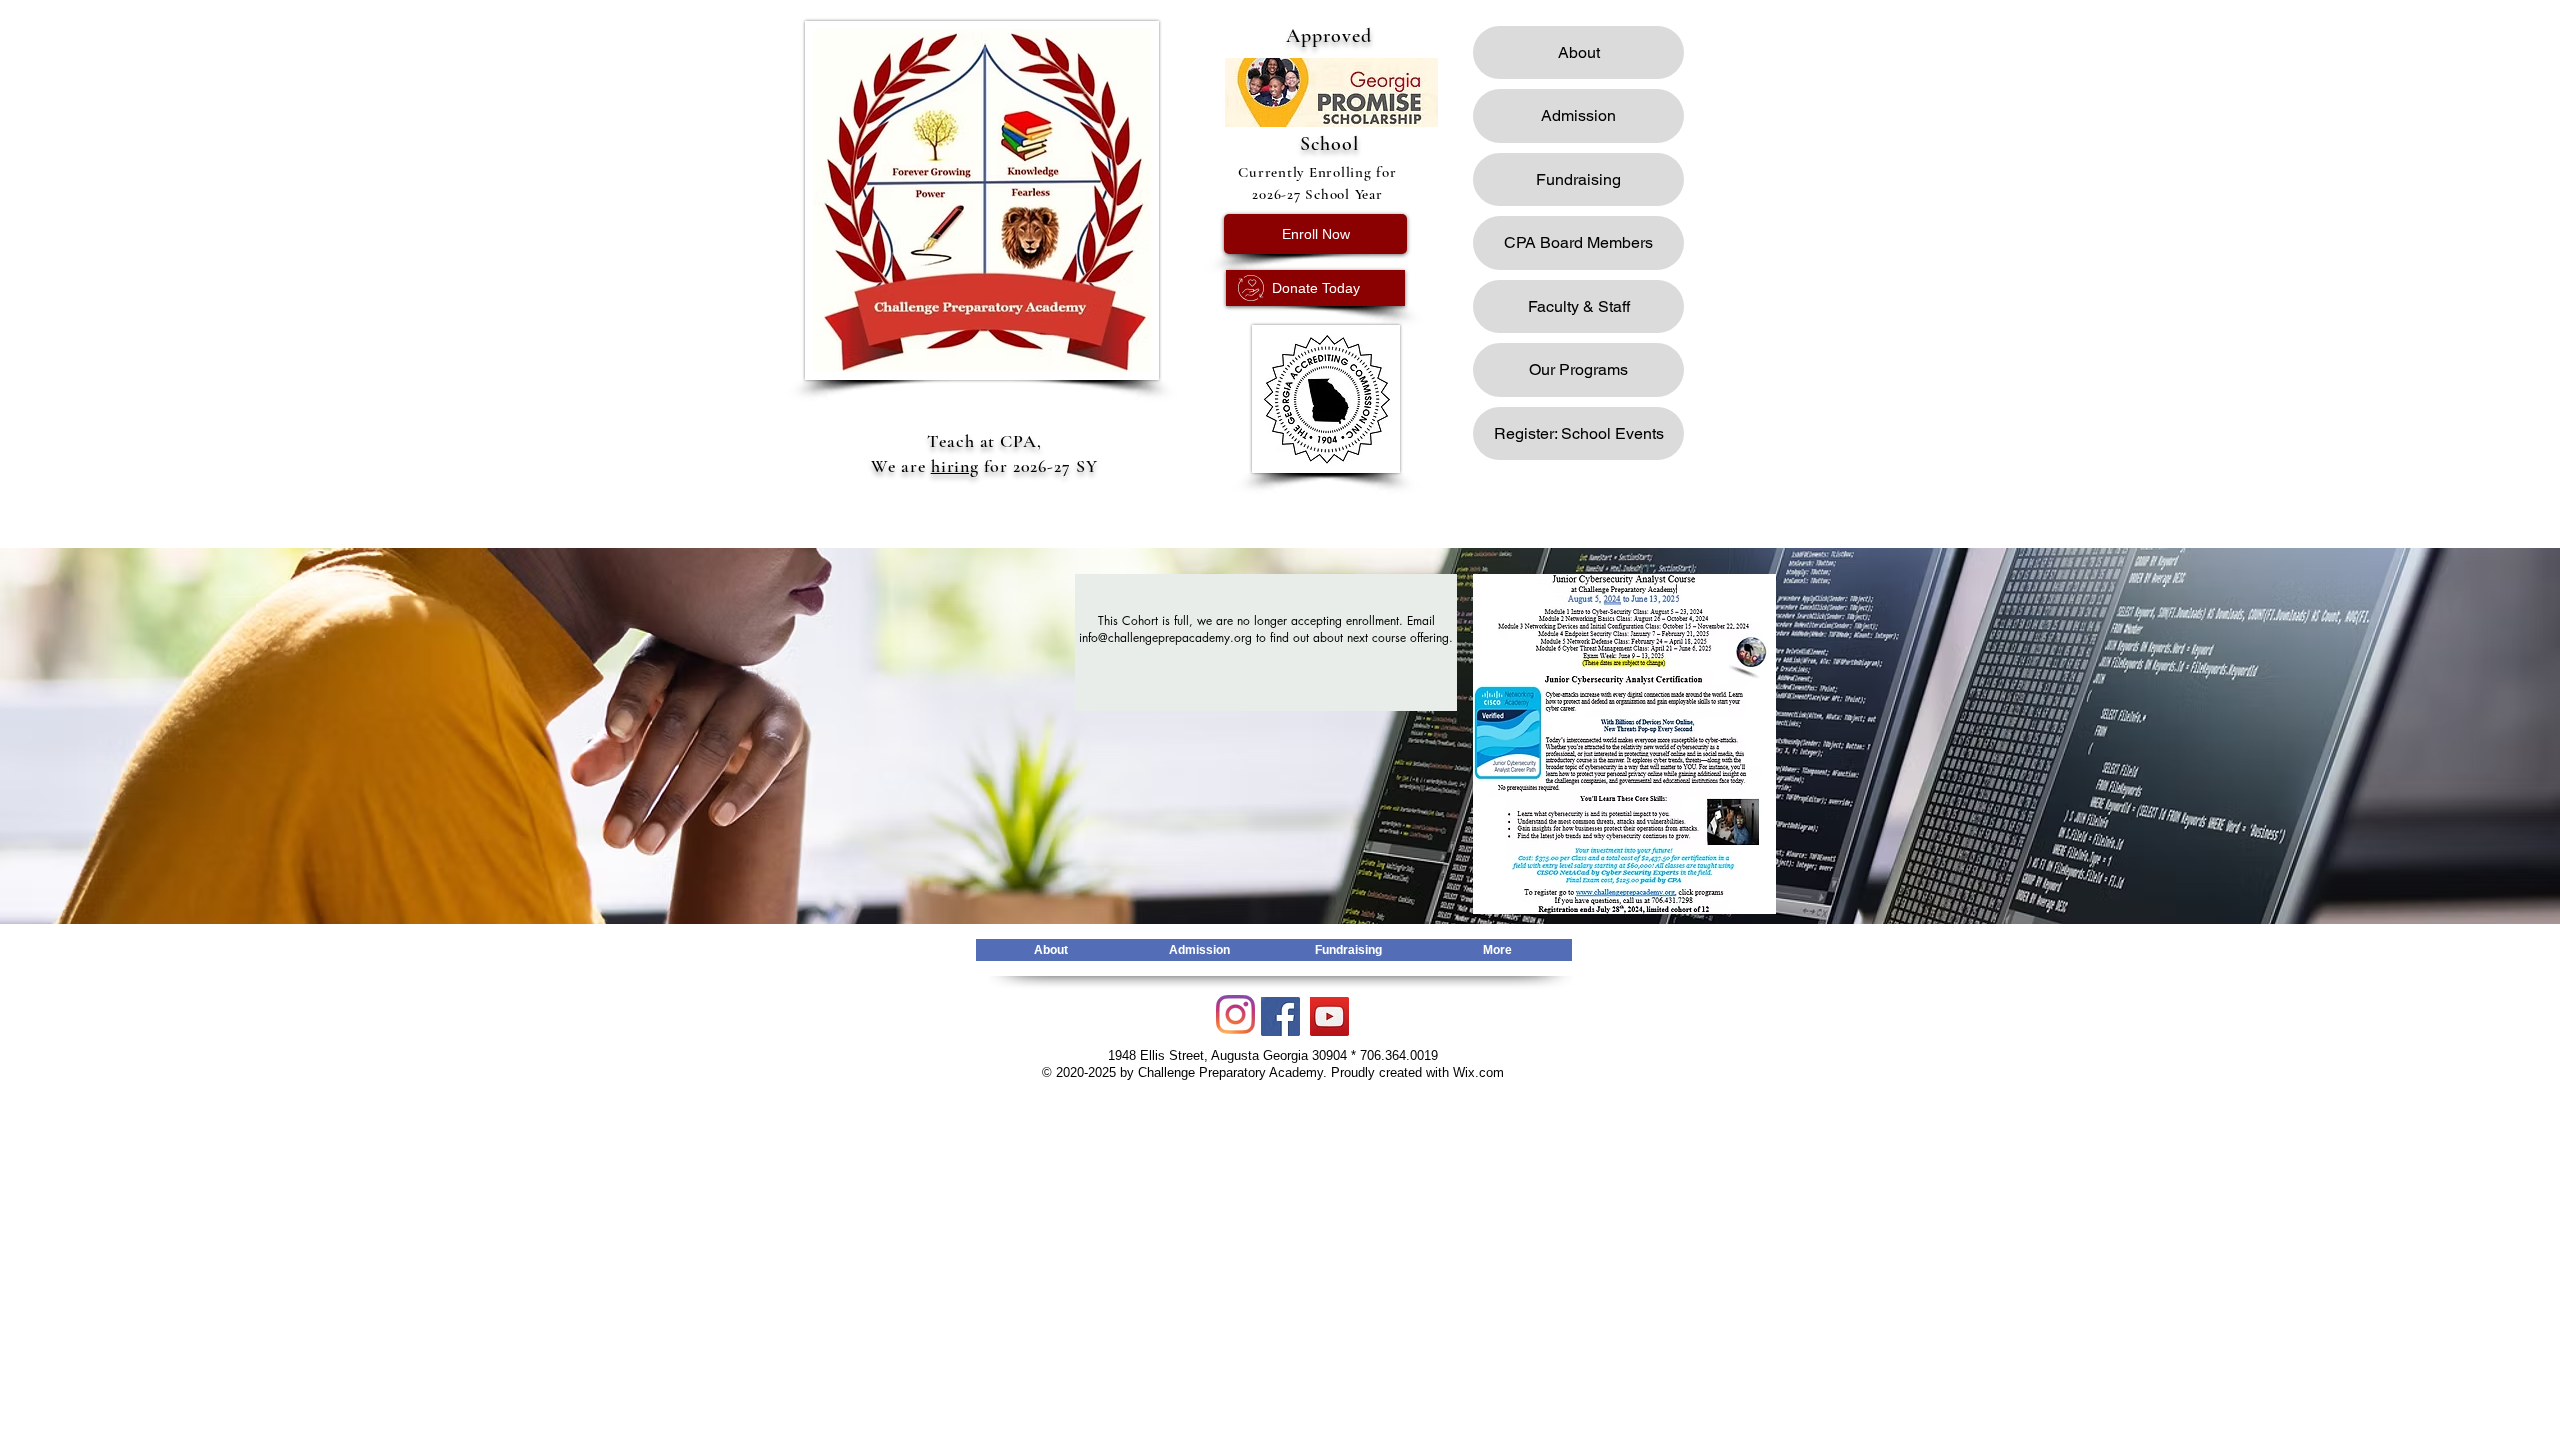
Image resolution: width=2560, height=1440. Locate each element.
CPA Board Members (1578, 242)
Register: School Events (1579, 433)
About (1579, 52)
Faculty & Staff (1579, 306)
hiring (955, 466)
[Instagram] (1235, 1014)
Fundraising (1578, 179)
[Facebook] (1280, 1016)
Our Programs (1578, 369)
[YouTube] (1329, 1016)
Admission (1578, 115)
